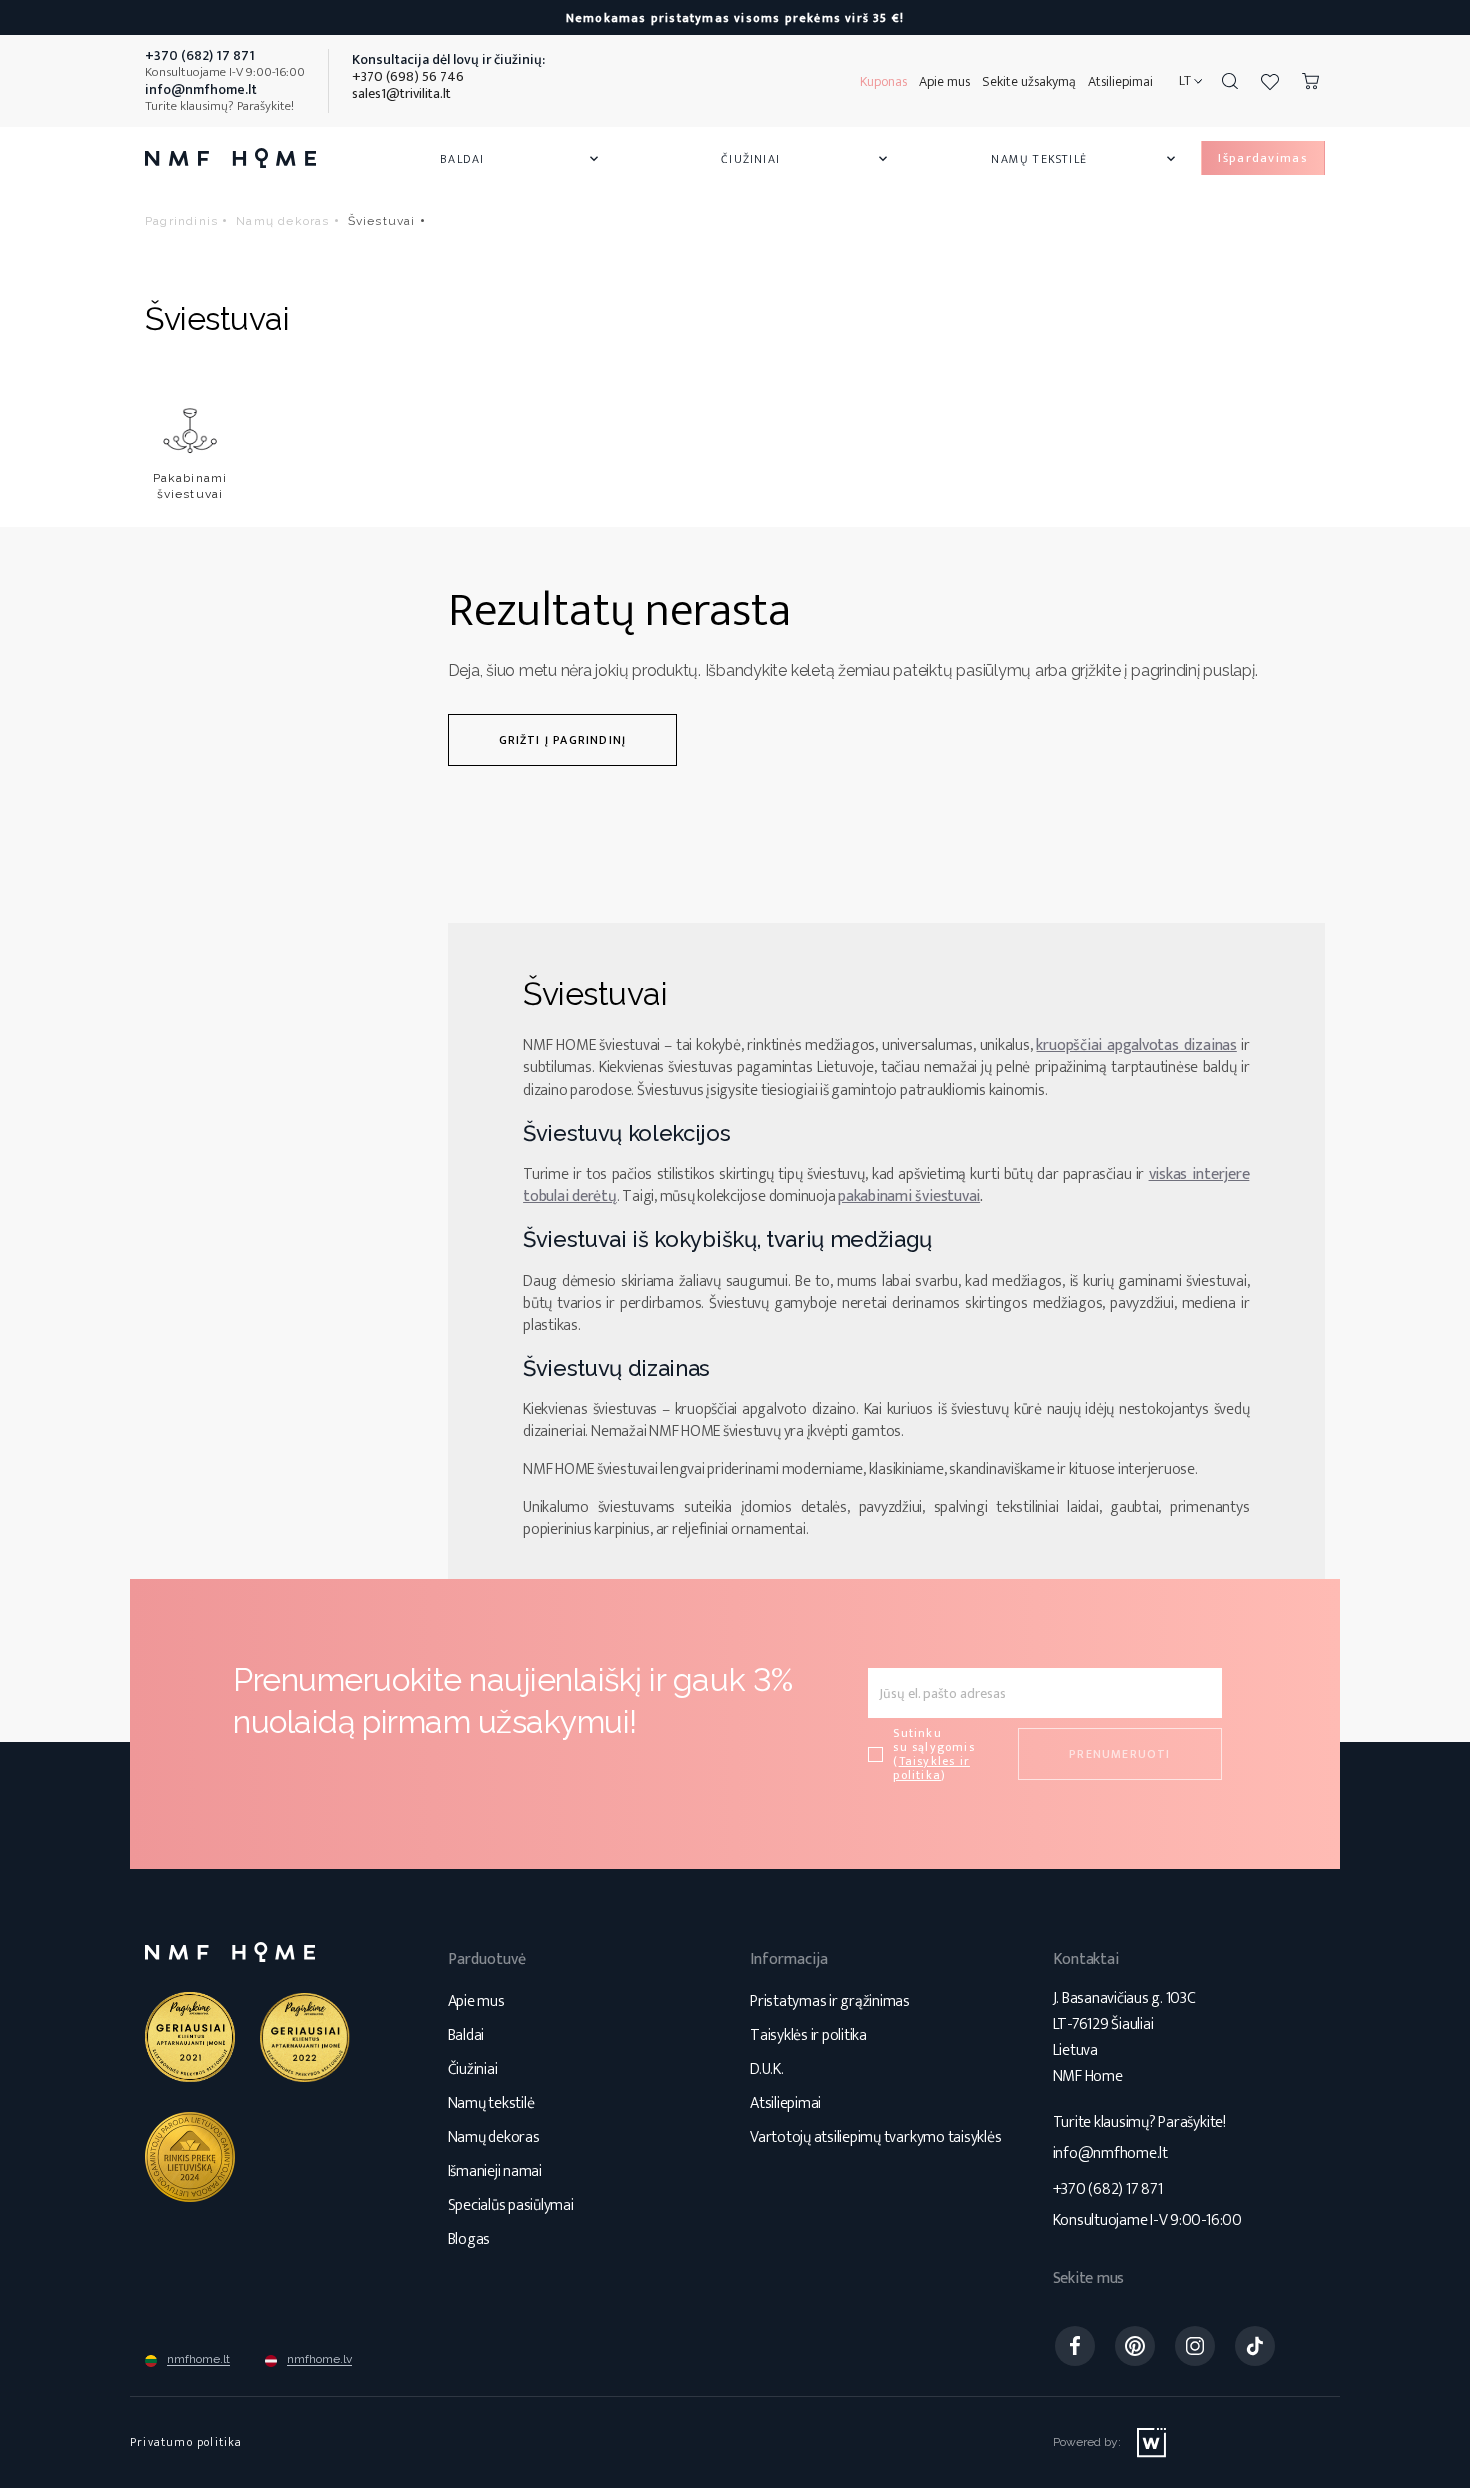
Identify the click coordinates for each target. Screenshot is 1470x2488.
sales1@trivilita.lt (401, 93)
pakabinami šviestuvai (909, 1196)
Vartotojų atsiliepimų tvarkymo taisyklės (875, 2137)
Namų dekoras (494, 2137)
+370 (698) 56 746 (408, 76)
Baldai (521, 159)
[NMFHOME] (230, 158)
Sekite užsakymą (1029, 81)
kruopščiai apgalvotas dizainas (1136, 1045)
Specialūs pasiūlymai (511, 2205)
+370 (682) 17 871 (1108, 2189)
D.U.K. (767, 2069)
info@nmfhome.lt (1110, 2153)
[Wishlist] (1270, 81)
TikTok (1255, 2346)
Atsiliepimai (1120, 81)
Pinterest (1135, 2346)
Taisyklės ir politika (808, 2035)
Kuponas (883, 81)
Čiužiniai (806, 159)
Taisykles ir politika (931, 1768)
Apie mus (944, 81)
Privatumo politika (186, 2442)
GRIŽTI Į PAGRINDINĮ (563, 740)
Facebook (1075, 2346)
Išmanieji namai (495, 2171)
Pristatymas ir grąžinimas (830, 2001)
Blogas (469, 2239)
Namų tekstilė (1085, 159)
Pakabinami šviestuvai (190, 486)
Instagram (1195, 2346)
